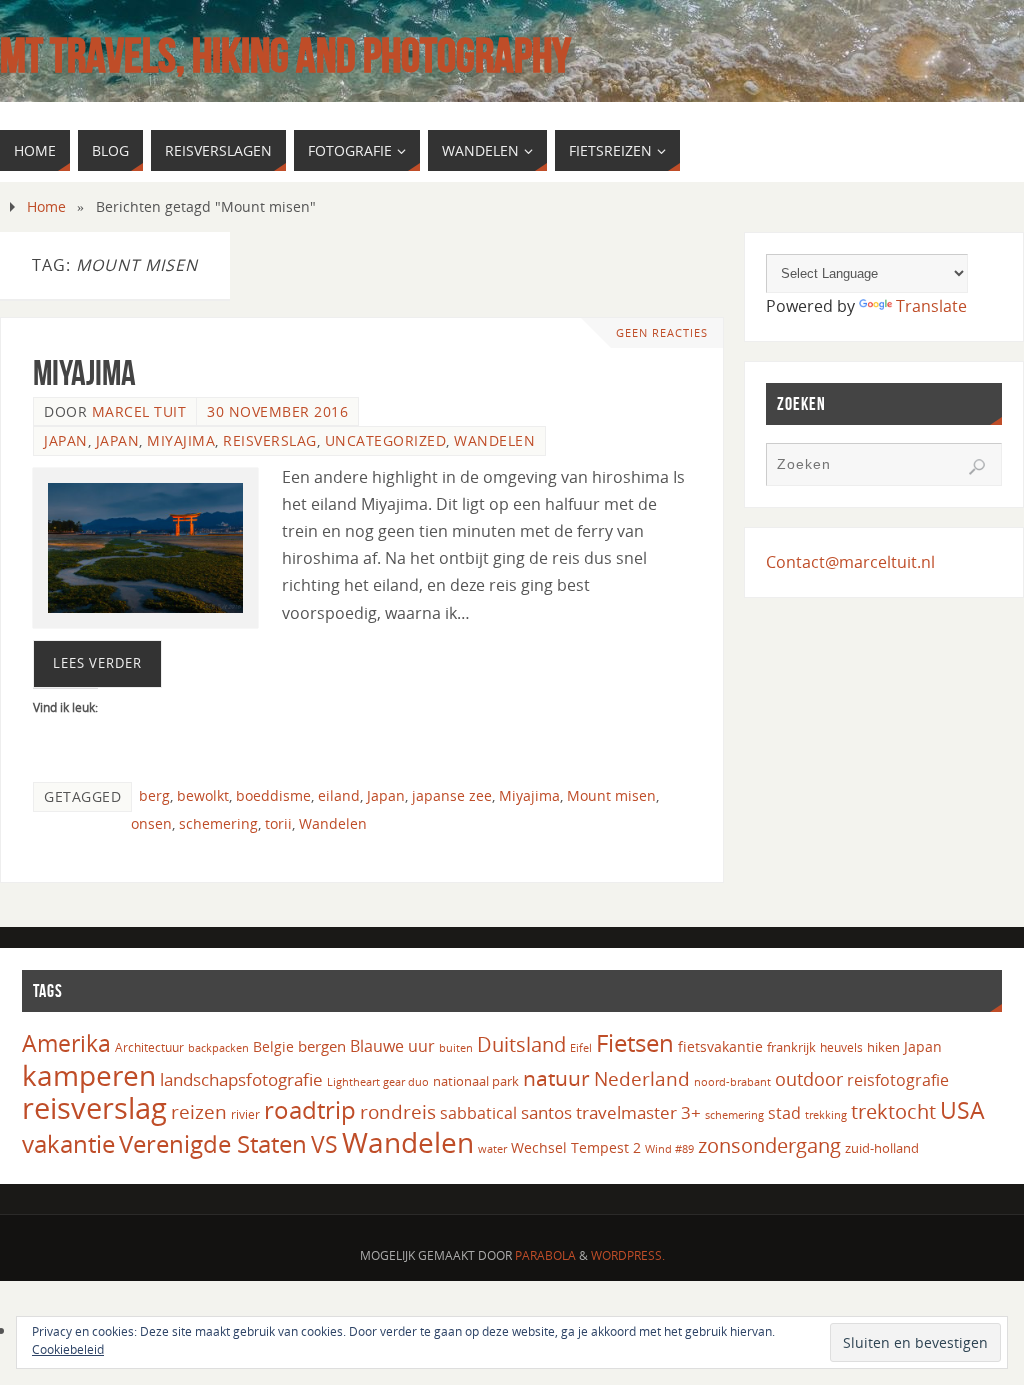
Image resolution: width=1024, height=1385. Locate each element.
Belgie (273, 1046)
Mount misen (611, 795)
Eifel (581, 1047)
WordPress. (628, 1255)
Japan (66, 440)
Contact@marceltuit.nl (850, 562)
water (492, 1148)
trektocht (893, 1111)
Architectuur (149, 1047)
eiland (339, 795)
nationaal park (476, 1081)
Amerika (66, 1043)
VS (324, 1144)
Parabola (545, 1255)
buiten (456, 1048)
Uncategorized (386, 440)
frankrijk (791, 1047)
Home (46, 206)
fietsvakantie (720, 1046)
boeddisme (273, 795)
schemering (218, 823)
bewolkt (203, 795)
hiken (883, 1047)
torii (278, 823)
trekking (826, 1115)
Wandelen (494, 440)
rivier (245, 1114)
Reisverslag (270, 440)
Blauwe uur (392, 1046)
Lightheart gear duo (378, 1081)
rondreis (398, 1111)
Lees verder (97, 663)
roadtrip (310, 1109)
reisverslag (94, 1108)
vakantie (68, 1143)
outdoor (809, 1079)
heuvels (841, 1047)
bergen (322, 1046)
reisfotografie (898, 1080)
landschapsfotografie (241, 1079)
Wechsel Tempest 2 (576, 1147)
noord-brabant (732, 1081)
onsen (151, 823)
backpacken (218, 1047)
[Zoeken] (977, 467)
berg (154, 795)
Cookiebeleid (68, 1349)
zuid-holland (882, 1148)
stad (784, 1113)
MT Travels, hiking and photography (285, 56)
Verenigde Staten (213, 1144)
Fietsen (635, 1043)
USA (962, 1110)
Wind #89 (669, 1148)
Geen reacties (662, 332)
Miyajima (84, 372)
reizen (199, 1112)
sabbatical (478, 1113)
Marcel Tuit (139, 411)
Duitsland (521, 1044)
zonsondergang (769, 1145)
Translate (931, 306)
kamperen (89, 1075)
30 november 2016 (277, 411)
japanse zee (452, 795)
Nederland (642, 1079)
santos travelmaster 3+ (611, 1112)
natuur (556, 1077)
